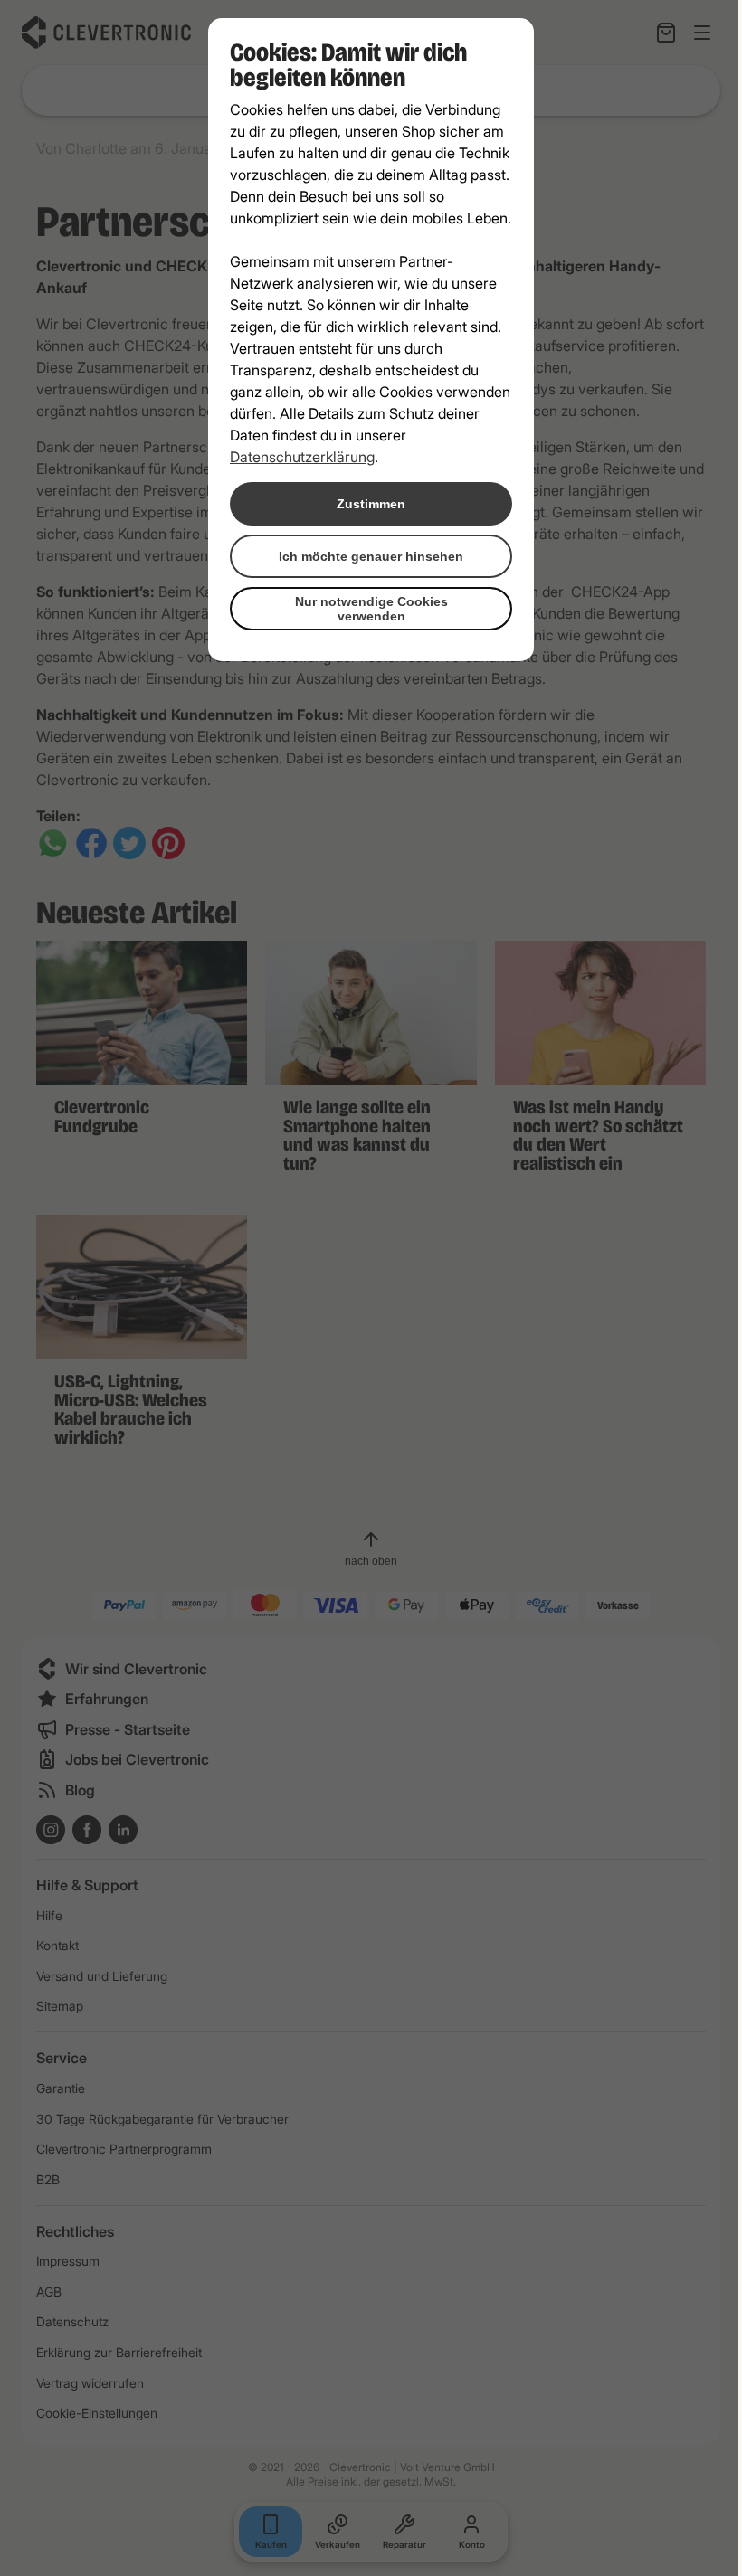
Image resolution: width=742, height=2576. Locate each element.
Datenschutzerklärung (302, 457)
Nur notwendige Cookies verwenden (371, 609)
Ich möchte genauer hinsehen (371, 556)
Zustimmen (371, 504)
